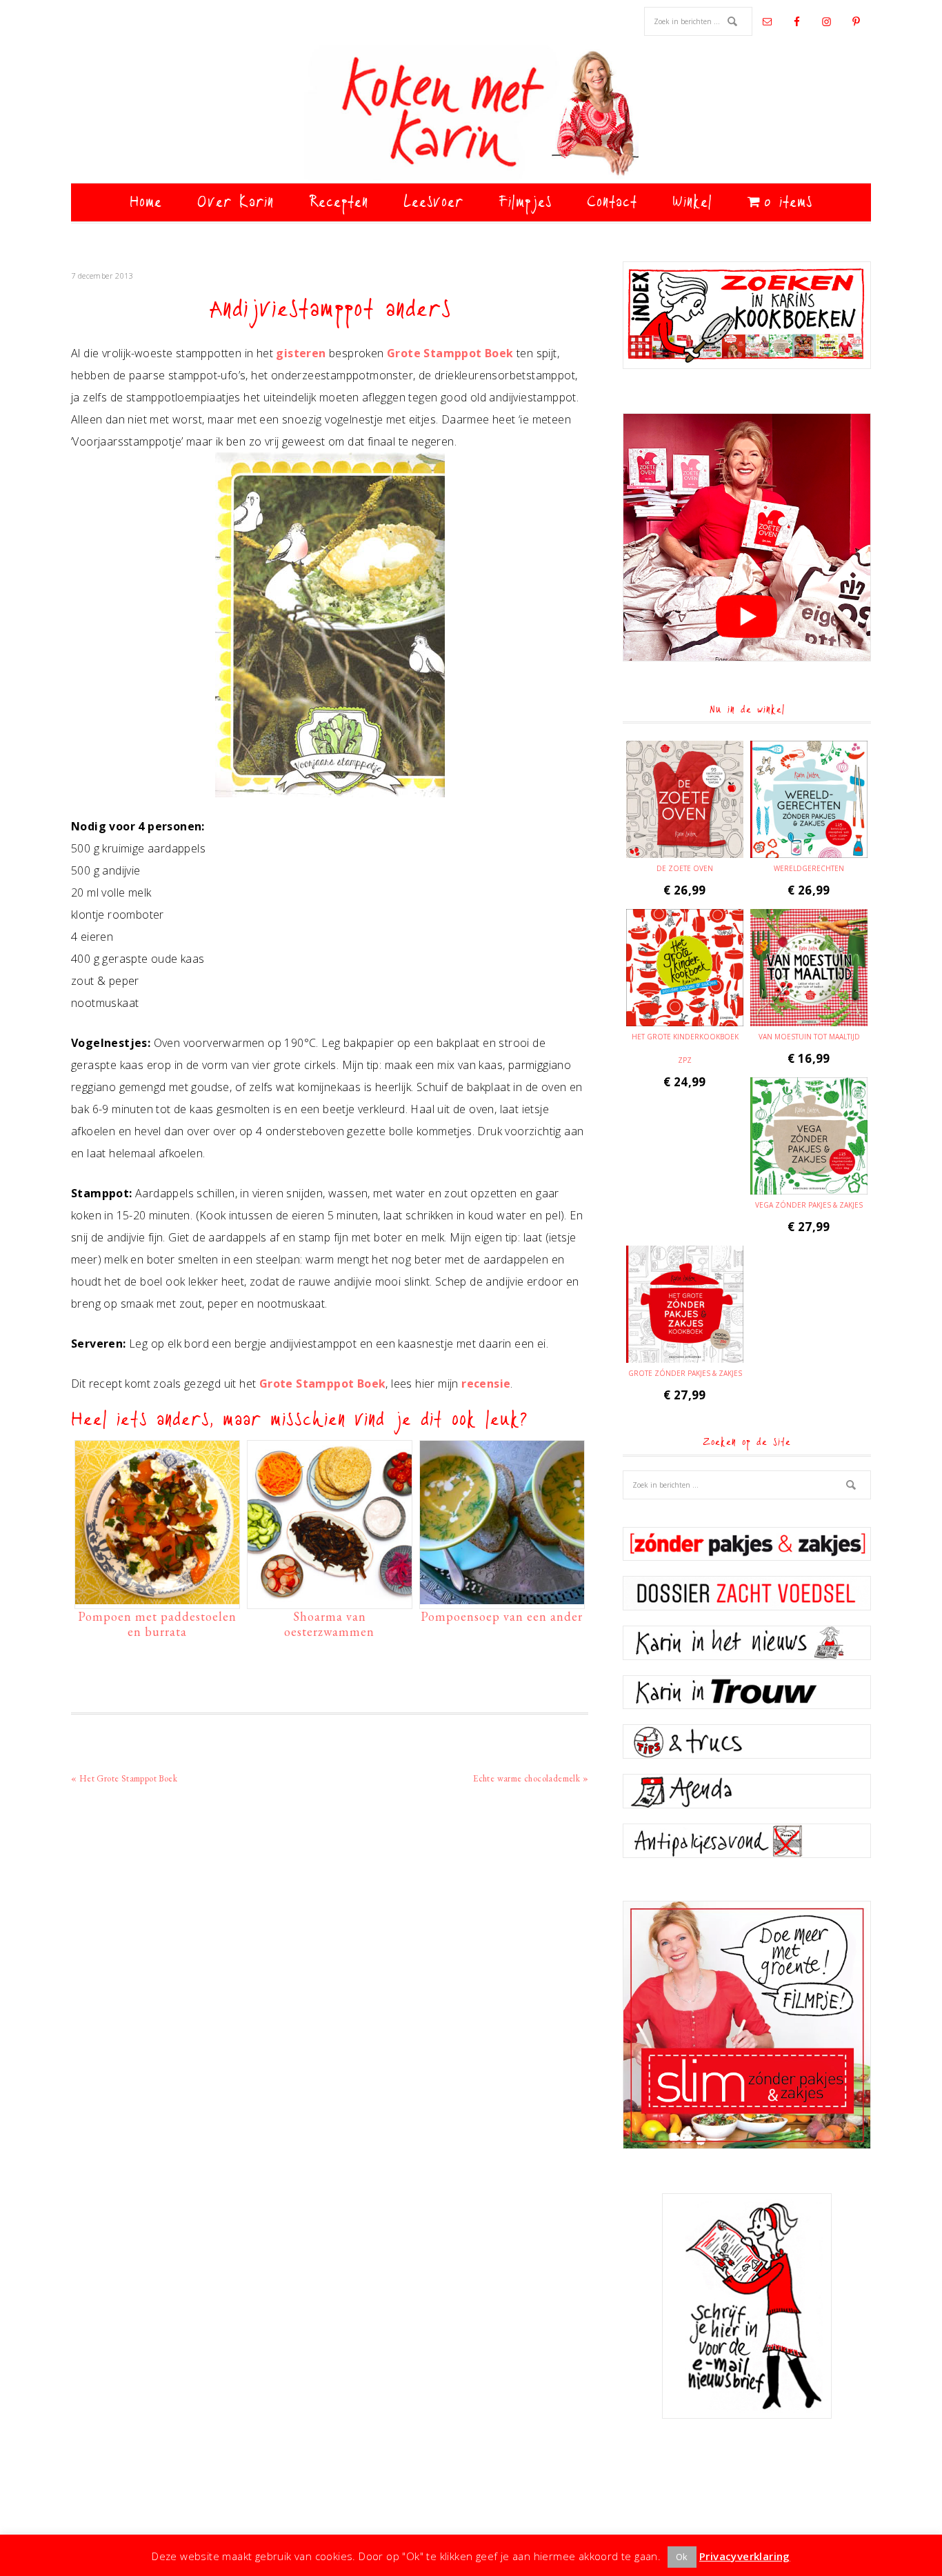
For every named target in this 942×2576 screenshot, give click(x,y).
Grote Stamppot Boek (450, 353)
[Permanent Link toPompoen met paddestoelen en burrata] (157, 1597)
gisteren (301, 353)
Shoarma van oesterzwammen (329, 1624)
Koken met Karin (471, 114)
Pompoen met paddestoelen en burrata (157, 1624)
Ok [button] (682, 2557)
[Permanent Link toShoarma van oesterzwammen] (330, 1597)
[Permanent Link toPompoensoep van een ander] (502, 1597)
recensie (486, 1384)
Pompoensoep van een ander (502, 1616)
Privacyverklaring (745, 2556)
